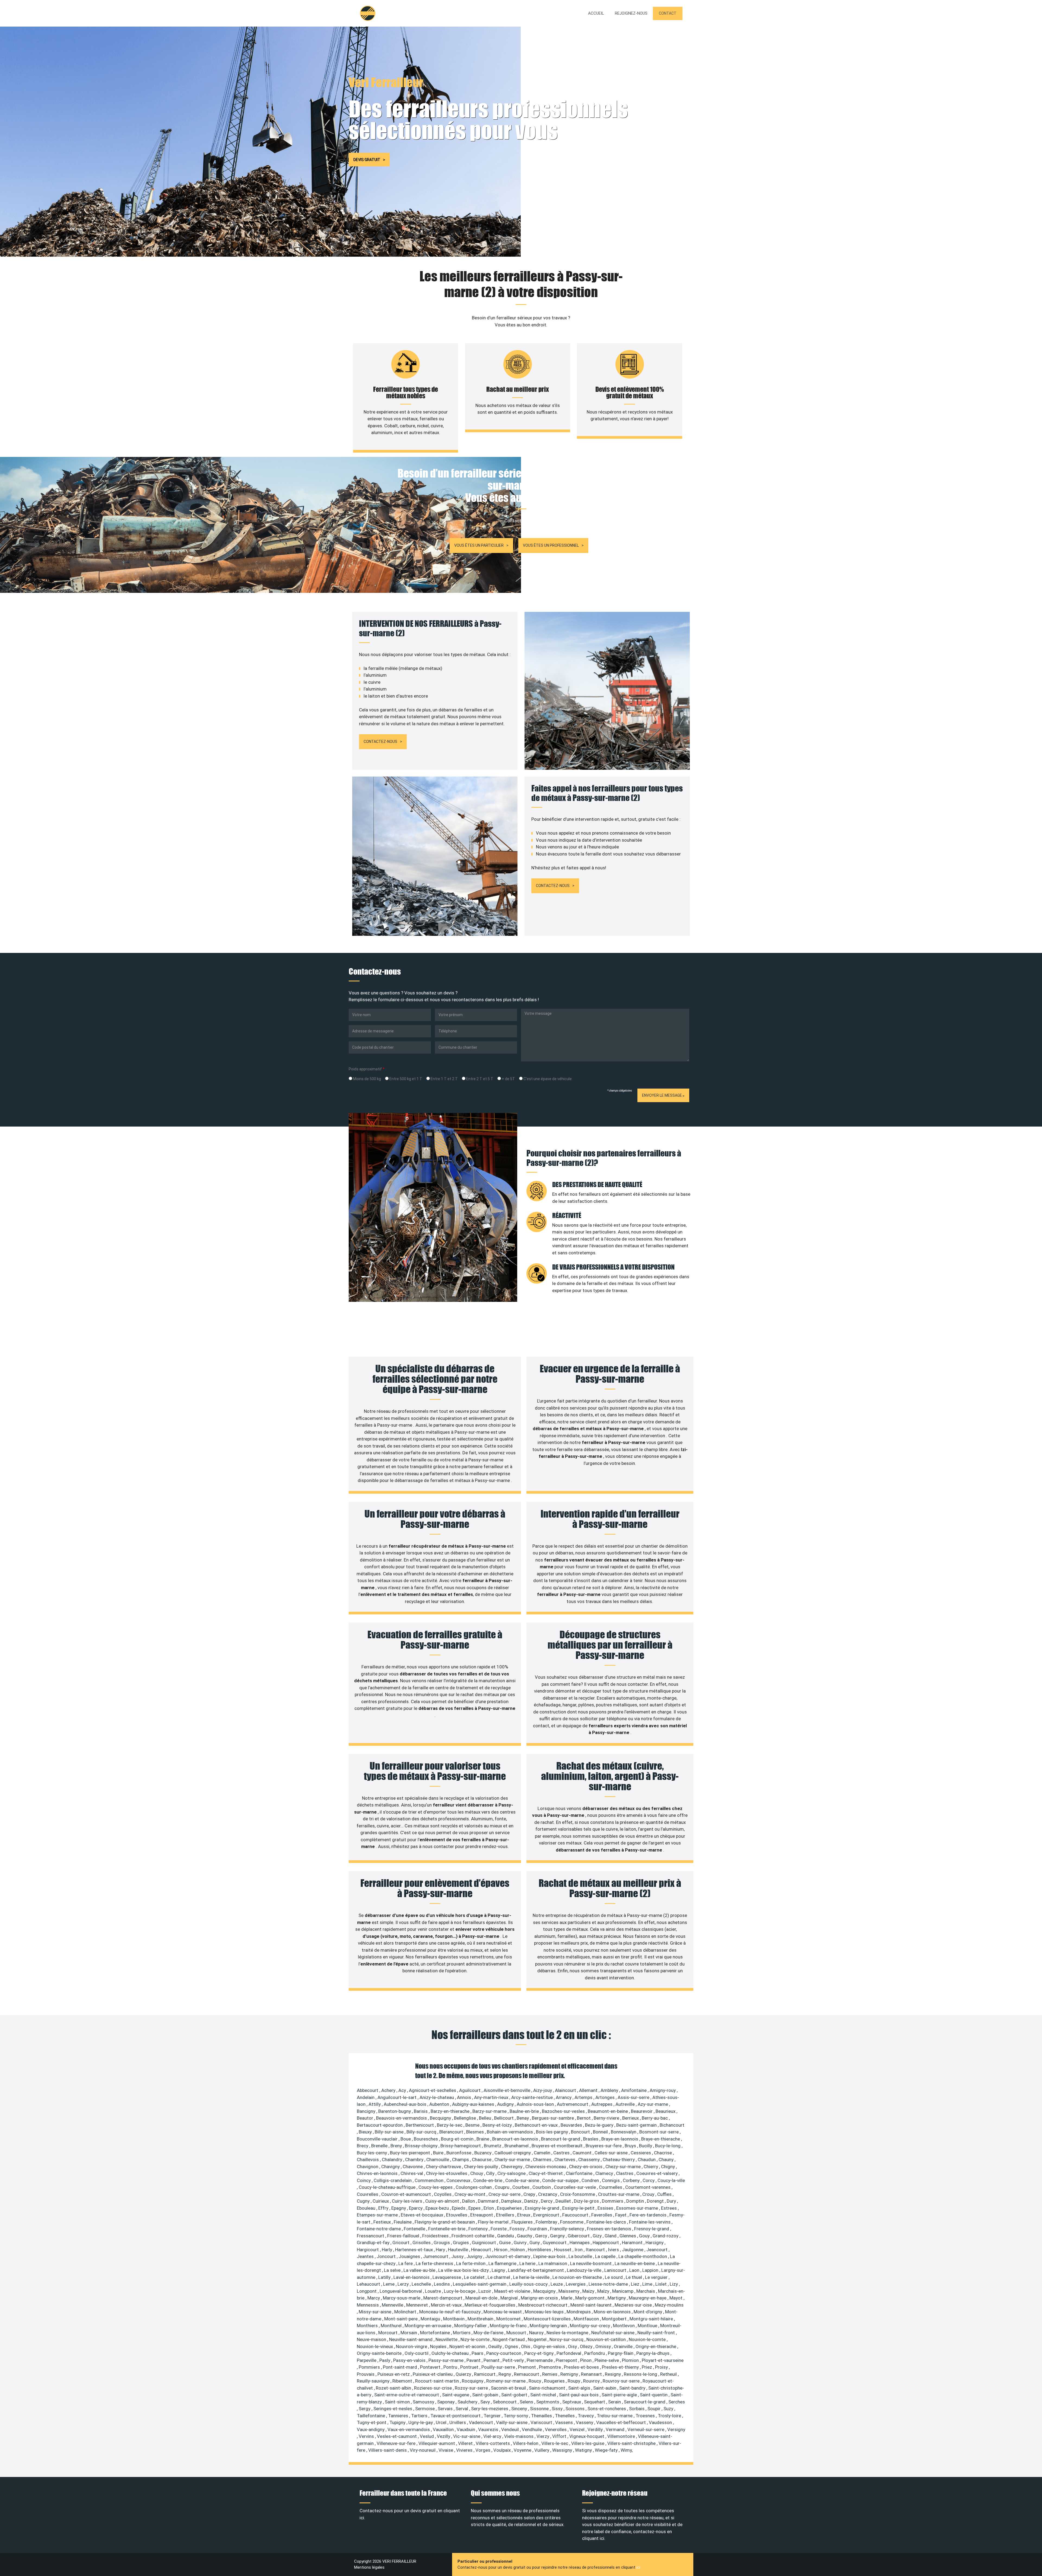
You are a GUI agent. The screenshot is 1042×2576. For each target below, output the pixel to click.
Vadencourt (482, 2422)
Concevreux (459, 2180)
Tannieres (399, 2416)
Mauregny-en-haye (648, 2298)
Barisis (421, 2111)
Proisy (662, 2367)
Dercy (547, 2201)
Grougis (442, 2243)
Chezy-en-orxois (586, 2167)
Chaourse (482, 2160)
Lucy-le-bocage (460, 2291)
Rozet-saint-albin (394, 2388)
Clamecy (605, 2173)
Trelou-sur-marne (615, 2416)
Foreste (499, 2229)
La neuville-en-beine (635, 2263)
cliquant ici (593, 2538)
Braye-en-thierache (661, 2139)
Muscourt (517, 2333)
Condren (591, 2180)
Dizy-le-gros (587, 2201)
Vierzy (543, 2436)
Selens (527, 2402)
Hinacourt (482, 2250)
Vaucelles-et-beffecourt (622, 2422)
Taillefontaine (371, 2416)
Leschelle (422, 2284)
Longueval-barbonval (401, 2291)
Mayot (676, 2298)
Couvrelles (368, 2194)
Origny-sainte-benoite (380, 2353)
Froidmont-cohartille (473, 2236)
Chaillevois (368, 2160)
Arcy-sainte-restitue (533, 2097)
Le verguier (657, 2277)
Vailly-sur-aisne (512, 2422)
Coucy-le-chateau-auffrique (388, 2187)
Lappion (651, 2270)
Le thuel (634, 2277)
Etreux (524, 2215)
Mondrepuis (579, 2312)
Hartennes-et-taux (414, 2250)
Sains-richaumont (548, 2388)
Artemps (584, 2097)
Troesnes (646, 2416)
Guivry (521, 2243)
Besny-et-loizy (498, 2125)
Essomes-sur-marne (638, 2208)
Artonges (606, 2097)
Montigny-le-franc (509, 2326)
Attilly (375, 2104)
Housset (563, 2250)
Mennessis (368, 2305)
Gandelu (506, 2236)
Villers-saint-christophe (632, 2443)
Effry (384, 2208)
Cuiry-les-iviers (408, 2201)
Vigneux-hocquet (587, 2436)
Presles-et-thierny (621, 2367)
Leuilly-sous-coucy (529, 2284)
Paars (478, 2353)
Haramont (633, 2243)
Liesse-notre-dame (609, 2284)
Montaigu (431, 2319)
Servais (446, 2409)
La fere (406, 2263)
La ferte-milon (471, 2263)
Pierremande (540, 2360)
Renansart (592, 2374)
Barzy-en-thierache (451, 2111)
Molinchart (406, 2312)
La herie (528, 2263)
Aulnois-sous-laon (536, 2104)
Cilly (491, 2173)
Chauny (667, 2160)
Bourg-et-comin (458, 2139)
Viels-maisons (519, 2436)
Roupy (574, 2381)
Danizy (532, 2201)
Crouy (649, 2194)
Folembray (547, 2222)
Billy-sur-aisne (390, 2132)
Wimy (626, 2450)
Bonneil (601, 2132)
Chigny (668, 2167)
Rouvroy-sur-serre (622, 2381)
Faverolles (602, 2215)
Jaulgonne (633, 2250)
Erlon (489, 2208)
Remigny (570, 2374)
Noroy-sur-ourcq (567, 2339)
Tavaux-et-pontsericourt (456, 2416)
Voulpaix (503, 2450)
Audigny (506, 2104)
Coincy (364, 2180)
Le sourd (614, 2277)
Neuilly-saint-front (657, 2333)
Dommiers (613, 2201)
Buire (439, 2153)
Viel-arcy (493, 2436)
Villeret (466, 2443)
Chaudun (647, 2160)
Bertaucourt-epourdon (380, 2125)
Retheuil (669, 2374)
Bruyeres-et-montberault (558, 2146)
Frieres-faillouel (404, 2236)
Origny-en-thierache (656, 2346)
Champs (461, 2160)
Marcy (374, 2298)
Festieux (383, 2222)
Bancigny (367, 2111)
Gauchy (525, 2236)
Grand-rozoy (666, 2236)
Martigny (617, 2298)
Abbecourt (368, 2090)
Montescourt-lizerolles (548, 2319)
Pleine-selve (607, 2360)
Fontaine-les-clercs (607, 2222)
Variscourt (542, 2422)
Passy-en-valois (410, 2360)
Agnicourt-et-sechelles (433, 2090)
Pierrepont (567, 2360)
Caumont (583, 2153)
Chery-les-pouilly (482, 2167)
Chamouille (438, 2160)
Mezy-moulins (669, 2305)
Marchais (646, 2291)
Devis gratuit (367, 160)
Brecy (363, 2146)
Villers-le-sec (555, 2443)
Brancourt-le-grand (561, 2139)
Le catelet (475, 2277)
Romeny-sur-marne (506, 2381)
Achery (389, 2090)
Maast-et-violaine (513, 2291)
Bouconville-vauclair (378, 2139)
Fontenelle (415, 2229)
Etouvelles (457, 2215)
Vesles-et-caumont (397, 2436)
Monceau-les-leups (545, 2312)
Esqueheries (510, 2208)
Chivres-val (412, 2173)
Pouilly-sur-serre (499, 2367)
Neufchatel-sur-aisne (613, 2333)
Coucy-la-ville (671, 2180)
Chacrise (663, 2153)
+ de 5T (508, 1079)
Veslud (427, 2436)
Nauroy (537, 2333)
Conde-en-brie (488, 2180)
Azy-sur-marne (653, 2104)
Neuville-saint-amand (411, 2339)
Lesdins (442, 2284)
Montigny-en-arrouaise (428, 2326)
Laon (635, 2270)
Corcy (649, 2180)
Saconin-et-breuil (509, 2388)
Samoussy (424, 2402)
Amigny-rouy (663, 2090)
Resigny (613, 2374)
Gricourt (401, 2243)
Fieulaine (403, 2222)
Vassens (565, 2422)
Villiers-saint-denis (388, 2450)
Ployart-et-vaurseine (663, 2360)
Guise (505, 2243)
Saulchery (468, 2402)
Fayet (621, 2215)
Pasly (385, 2360)
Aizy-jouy (543, 2090)
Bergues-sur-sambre (553, 2118)
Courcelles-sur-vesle (575, 2187)
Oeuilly (495, 2346)
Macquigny (545, 2291)
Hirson (501, 2250)
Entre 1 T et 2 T (444, 1079)
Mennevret (418, 2305)
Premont (528, 2367)
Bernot (584, 2118)
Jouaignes (410, 2256)
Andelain (366, 2097)
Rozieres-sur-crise (433, 2388)
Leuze (557, 2284)
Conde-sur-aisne (523, 2180)
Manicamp (623, 2291)
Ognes (512, 2346)
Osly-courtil (417, 2353)
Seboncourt (505, 2402)
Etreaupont (482, 2215)
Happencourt (606, 2243)
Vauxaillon (444, 2429)
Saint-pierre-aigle (620, 2395)
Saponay (446, 2402)
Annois (465, 2097)
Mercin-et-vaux (447, 2305)
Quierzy (464, 2374)
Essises (606, 2208)
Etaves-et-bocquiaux (422, 2215)
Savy (486, 2402)
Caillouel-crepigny (513, 2153)
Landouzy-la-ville (585, 2270)
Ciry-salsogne (512, 2173)
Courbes (521, 2187)
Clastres (625, 2173)
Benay (523, 2118)
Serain (615, 2402)
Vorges (483, 2450)
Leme (389, 2284)
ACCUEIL (596, 13)
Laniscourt (616, 2270)
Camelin (543, 2153)
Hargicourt (368, 2250)
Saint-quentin (654, 2395)
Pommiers (370, 2367)
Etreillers (506, 2215)
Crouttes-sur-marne (619, 2194)
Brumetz (493, 2146)
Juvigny (475, 2256)
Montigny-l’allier (471, 2326)
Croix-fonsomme (578, 2194)
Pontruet (470, 2367)
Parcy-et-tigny (539, 2353)
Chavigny (391, 2167)
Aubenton (440, 2104)
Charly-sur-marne (513, 2160)
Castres (562, 2153)
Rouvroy (592, 2381)
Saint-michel (544, 2395)
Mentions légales (369, 2567)
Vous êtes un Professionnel (551, 545)
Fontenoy (479, 2229)
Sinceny (520, 2409)
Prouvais (366, 2374)
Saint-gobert (515, 2395)
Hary (441, 2250)
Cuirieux (381, 2201)
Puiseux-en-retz (394, 2374)
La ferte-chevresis (435, 2263)
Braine (483, 2139)
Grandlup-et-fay (374, 2243)
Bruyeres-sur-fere (604, 2146)
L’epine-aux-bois (550, 2256)
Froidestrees (436, 2236)
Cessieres (641, 2153)
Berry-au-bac (655, 2118)
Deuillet (564, 2201)
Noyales (439, 2346)
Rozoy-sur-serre (472, 2388)
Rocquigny (473, 2381)
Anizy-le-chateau (437, 2097)
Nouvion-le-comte (648, 2339)
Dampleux (512, 2201)
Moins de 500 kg (367, 1079)
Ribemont (403, 2381)
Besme (473, 2125)
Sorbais (637, 2409)
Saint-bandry (633, 2388)
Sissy (558, 2409)
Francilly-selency (568, 2229)
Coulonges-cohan (474, 2187)
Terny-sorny (516, 2416)
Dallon (469, 2201)
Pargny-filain (621, 2353)
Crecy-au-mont (471, 2194)
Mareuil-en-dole (482, 2298)
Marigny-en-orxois (540, 2298)
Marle (567, 2298)
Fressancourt (371, 2236)
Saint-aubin (605, 2388)
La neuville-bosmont (591, 2263)
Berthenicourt (420, 2125)
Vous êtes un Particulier (479, 545)
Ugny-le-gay (421, 2422)
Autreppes (602, 2104)
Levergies (576, 2284)
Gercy (542, 2236)
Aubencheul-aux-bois (406, 2104)
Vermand (616, 2429)
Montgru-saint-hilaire (652, 2319)
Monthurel (392, 2326)
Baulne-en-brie (525, 2111)
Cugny (364, 2201)
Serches (677, 2402)
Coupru (503, 2187)
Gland (611, 2236)
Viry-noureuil (423, 2450)
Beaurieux (666, 2111)
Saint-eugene (456, 2395)
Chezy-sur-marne (624, 2167)
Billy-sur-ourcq (422, 2132)
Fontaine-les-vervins (650, 2222)
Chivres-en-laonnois (378, 2173)
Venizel (578, 2429)
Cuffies (665, 2194)
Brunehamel (517, 2146)
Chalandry (393, 2160)
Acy (403, 2090)
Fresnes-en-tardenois (610, 2229)
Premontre (550, 2367)
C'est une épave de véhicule (547, 1079)
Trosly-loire (670, 2416)
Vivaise (446, 2450)
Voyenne (523, 2450)
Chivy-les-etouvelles (447, 2173)
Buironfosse (459, 2153)
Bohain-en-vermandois (510, 2132)
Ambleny (610, 2090)
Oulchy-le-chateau (451, 2353)
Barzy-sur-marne (490, 2111)
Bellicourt (504, 2118)
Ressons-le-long (641, 2374)
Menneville (393, 2305)
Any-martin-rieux (492, 2097)
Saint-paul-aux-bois (579, 2395)
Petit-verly (514, 2360)
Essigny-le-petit (579, 2208)
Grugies (461, 2243)
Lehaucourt (369, 2284)
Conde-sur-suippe (561, 2180)
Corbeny (632, 2180)
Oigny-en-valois (550, 2346)
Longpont (367, 2291)
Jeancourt (657, 2250)
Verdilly (596, 2429)
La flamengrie (503, 2263)
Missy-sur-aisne (376, 2312)
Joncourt (387, 2256)
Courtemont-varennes (648, 2187)
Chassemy (590, 2160)
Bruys (631, 2146)
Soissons (576, 2409)
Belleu (486, 2118)
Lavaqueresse (447, 2277)
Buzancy (483, 2153)
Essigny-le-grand (543, 2208)
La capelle (606, 2256)
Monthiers (368, 2326)
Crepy (530, 2194)
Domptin (636, 2201)
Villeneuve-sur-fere (397, 2443)
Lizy (674, 2284)
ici (638, 2567)
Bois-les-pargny (552, 2132)
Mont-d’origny (648, 2312)
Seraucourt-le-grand (645, 2402)
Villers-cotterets (493, 2443)
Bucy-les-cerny (372, 2153)
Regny (505, 2374)
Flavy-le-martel (494, 2222)
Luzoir (485, 2291)
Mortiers (462, 2333)
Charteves (565, 2160)
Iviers (614, 2250)
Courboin (542, 2187)
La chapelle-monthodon (643, 2256)
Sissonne (540, 2409)
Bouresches (426, 2139)
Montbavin (454, 2319)
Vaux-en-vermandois (409, 2429)
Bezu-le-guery (600, 2125)
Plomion (631, 2360)
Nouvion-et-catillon (607, 2339)
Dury (672, 2201)
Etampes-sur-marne (378, 2215)
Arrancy (564, 2097)
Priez (647, 2367)
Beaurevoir (642, 2111)
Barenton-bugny (395, 2111)
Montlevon (624, 2326)
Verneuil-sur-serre (646, 2429)
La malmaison (553, 2263)
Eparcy (416, 2208)
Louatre (433, 2291)
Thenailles (542, 2416)
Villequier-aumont (437, 2443)
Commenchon (430, 2180)
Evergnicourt (547, 2215)
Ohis (526, 2346)
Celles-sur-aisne (612, 2153)
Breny (397, 2146)
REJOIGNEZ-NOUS (631, 13)
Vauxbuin (466, 2429)
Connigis (611, 2180)
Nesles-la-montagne (568, 2333)
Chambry (415, 2160)
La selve (393, 2270)
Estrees (669, 2208)
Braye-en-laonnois (620, 2139)
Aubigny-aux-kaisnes (474, 2104)
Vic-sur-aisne (467, 2436)
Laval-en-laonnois (412, 2277)
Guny (535, 2243)
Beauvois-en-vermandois (402, 2118)
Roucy (535, 2381)
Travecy (586, 2416)
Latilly (385, 2277)
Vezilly (444, 2436)
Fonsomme (572, 2222)
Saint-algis (580, 2388)
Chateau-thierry (619, 2160)
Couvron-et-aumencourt (407, 2194)
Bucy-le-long (668, 2146)
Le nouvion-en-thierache (578, 2277)
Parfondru (595, 2353)
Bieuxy (366, 2132)
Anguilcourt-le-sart (398, 2097)
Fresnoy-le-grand (652, 2229)
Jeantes (366, 2256)
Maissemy (569, 2291)
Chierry (651, 2167)
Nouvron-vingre (412, 2346)
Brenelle (380, 2146)
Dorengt (656, 2201)
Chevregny (512, 2167)
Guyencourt (555, 2243)
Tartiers (420, 2416)
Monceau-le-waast (503, 2312)
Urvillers (458, 2422)
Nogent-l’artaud (509, 2339)
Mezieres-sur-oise (634, 2305)
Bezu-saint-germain (637, 2125)
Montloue (648, 2326)
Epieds (459, 2208)
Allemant (589, 2090)
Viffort (560, 2436)
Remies (550, 2374)
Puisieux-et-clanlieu (433, 2374)
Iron (579, 2250)
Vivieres (465, 2450)
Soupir (655, 2409)
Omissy (604, 2346)
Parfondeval (569, 2353)
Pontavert (431, 2367)
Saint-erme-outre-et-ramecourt (407, 2395)
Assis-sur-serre (634, 2097)
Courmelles (611, 2187)
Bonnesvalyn (624, 2132)
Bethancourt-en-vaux (537, 2125)
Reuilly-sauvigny (374, 2381)
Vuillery (542, 2450)
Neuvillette (447, 2339)
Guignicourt (485, 2243)
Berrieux (631, 2118)
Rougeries (555, 2381)
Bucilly (646, 2146)
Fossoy (518, 2229)
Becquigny (441, 2118)
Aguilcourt (470, 2090)
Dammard (489, 2201)
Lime (648, 2284)
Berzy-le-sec (450, 2125)
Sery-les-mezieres (490, 2409)
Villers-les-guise (588, 2443)
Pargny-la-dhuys (653, 2353)
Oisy (573, 2346)
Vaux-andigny (371, 2429)
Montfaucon (587, 2319)
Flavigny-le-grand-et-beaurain (445, 2222)
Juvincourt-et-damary (508, 2256)
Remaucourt (527, 2374)
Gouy (645, 2236)
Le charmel (499, 2277)
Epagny (399, 2208)
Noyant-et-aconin (468, 2346)
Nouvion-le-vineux (375, 2346)
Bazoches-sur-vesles (564, 2111)
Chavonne (413, 2167)
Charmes (543, 2160)
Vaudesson (661, 2422)
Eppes (475, 2208)
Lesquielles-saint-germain (480, 2284)
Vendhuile (532, 2429)
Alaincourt (566, 2090)
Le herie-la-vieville (532, 2277)
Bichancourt (672, 2125)
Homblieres (540, 2250)
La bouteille (581, 2256)
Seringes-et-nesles (393, 2409)
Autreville (626, 2104)
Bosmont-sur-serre (660, 2132)
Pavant (474, 2360)
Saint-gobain (486, 2395)
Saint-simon (398, 2402)
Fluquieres (523, 2222)
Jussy (458, 2256)
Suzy (669, 2409)
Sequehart (595, 2402)
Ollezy (587, 2346)
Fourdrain (538, 2229)
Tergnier (493, 2416)
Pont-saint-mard (401, 2367)
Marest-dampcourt (443, 2298)
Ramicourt (485, 2374)
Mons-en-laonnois (613, 2312)
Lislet (662, 2284)
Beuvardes (572, 2125)
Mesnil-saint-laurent (592, 2305)
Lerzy (404, 2284)
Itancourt (596, 2250)
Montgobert (615, 2319)
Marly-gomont (590, 2298)
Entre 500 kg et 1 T (405, 1079)
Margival (510, 2298)
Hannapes (580, 2243)
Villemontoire (622, 2436)
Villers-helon (526, 2443)
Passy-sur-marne (447, 2360)
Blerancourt (452, 2132)
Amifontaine (634, 2090)
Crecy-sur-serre (505, 2194)
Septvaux (572, 2402)
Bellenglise (466, 2118)
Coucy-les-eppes (436, 2187)
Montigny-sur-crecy (590, 2326)
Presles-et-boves (582, 2367)
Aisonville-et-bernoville (507, 2090)
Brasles (591, 2139)
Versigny (676, 2429)
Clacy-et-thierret (546, 2173)
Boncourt (581, 2132)
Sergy (365, 2409)
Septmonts (548, 2402)
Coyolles (443, 2194)
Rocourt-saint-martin (438, 2381)
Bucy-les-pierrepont (411, 2153)
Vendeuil (511, 2429)
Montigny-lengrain (549, 2326)
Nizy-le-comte (476, 2339)
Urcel (442, 2422)
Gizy (598, 2236)
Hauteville (459, 2250)
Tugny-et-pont (372, 2422)
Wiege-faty (607, 2450)
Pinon (586, 2360)
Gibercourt (579, 2236)
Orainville (624, 2346)
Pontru (451, 2367)
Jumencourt (436, 2256)
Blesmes (476, 2132)
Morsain (409, 2333)
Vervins (367, 2436)
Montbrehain (481, 2319)
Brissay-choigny (422, 2146)
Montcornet (509, 2319)
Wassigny (563, 2450)
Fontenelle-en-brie (447, 2229)
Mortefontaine (436, 2333)
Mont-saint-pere (401, 2319)
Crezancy (548, 2194)
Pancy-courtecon (504, 2353)
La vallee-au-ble (420, 2270)
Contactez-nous (380, 742)
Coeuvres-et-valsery (657, 2173)
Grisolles (422, 2243)
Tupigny (398, 2422)
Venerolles (556, 2429)
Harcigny (655, 2243)
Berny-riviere (607, 2118)
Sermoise (425, 2409)
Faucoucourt (576, 2215)
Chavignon (368, 2167)
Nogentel (538, 2339)
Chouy (477, 2173)
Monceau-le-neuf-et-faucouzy (450, 2312)
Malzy (604, 2291)
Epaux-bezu (438, 2208)
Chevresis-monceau (546, 2167)
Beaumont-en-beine (608, 2111)
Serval (462, 2409)
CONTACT (668, 13)
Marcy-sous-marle (402, 2298)
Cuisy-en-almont (443, 2201)
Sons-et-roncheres (607, 2409)
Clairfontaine (580, 2173)
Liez (636, 2284)
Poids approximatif (367, 1069)
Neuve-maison (372, 2339)
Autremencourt (573, 2104)
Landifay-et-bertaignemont (536, 2270)
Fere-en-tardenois (649, 2215)
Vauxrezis (489, 2429)
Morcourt (388, 2333)
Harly (387, 2250)
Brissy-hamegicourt (461, 2146)
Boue (406, 2139)
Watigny (584, 2450)
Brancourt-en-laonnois (516, 2139)
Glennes (628, 2236)
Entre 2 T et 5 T (479, 1079)
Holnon (518, 2250)
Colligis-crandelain (393, 2180)
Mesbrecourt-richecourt (543, 2305)
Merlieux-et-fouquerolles (490, 2305)
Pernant (492, 2360)
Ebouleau (367, 2208)
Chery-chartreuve (444, 2167)
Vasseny (585, 2422)
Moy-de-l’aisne (489, 2333)
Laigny (499, 2270)
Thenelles (565, 2416)
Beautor (366, 2118)
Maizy (589, 2291)
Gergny (558, 2236)
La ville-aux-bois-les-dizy (464, 2270)
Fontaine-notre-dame (379, 2229)
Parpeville (367, 2360)
